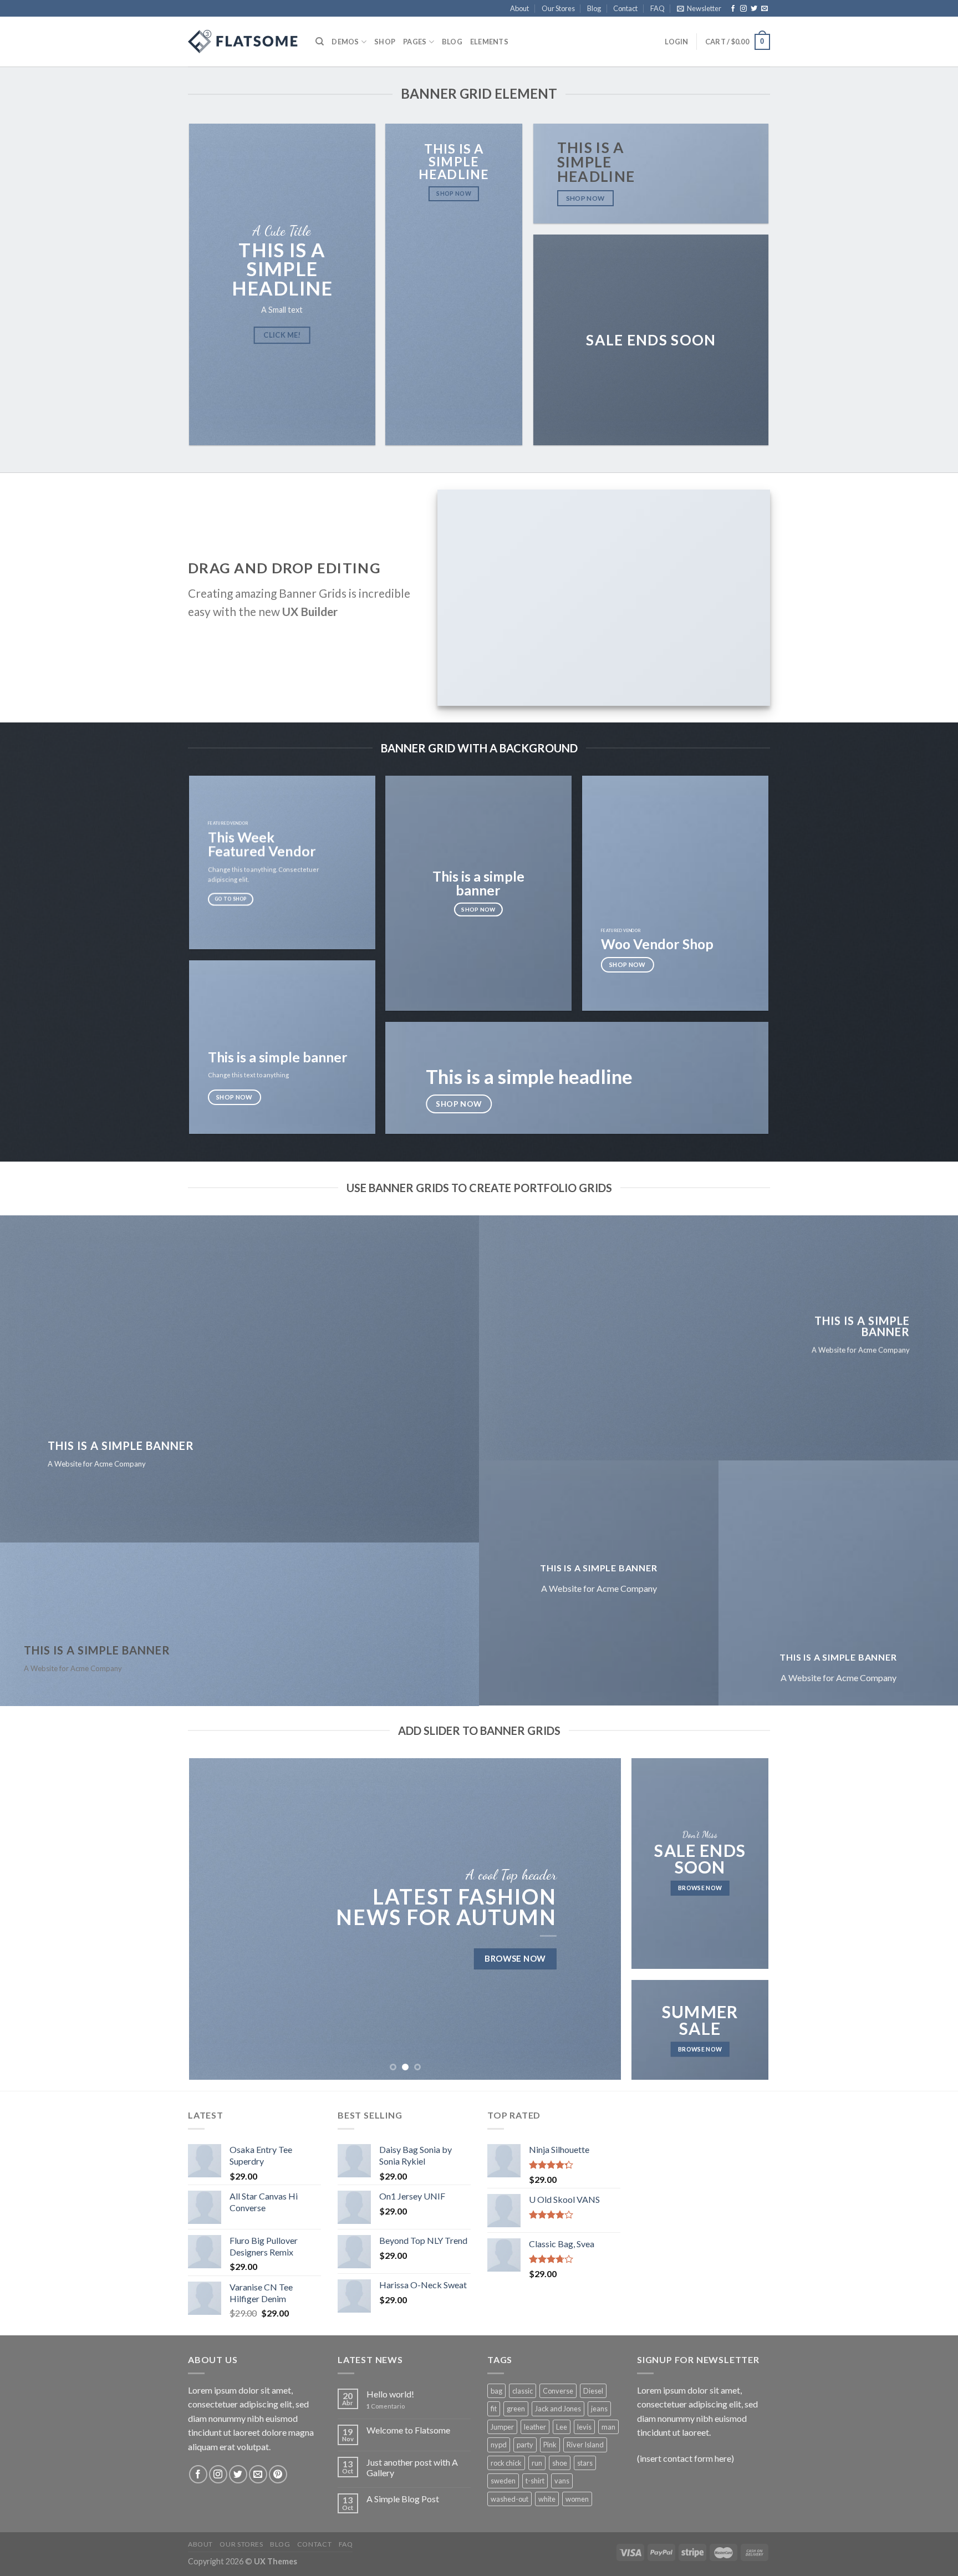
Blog (594, 8)
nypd (499, 2445)
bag (496, 2391)
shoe (560, 2463)
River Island (585, 2445)
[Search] (320, 42)
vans (562, 2481)
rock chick (506, 2463)
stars (585, 2463)
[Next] (599, 1919)
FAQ (658, 8)
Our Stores (558, 8)
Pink (550, 2445)
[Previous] (212, 1919)
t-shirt (535, 2481)
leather (535, 2427)
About (519, 8)
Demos (345, 42)
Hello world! (390, 2394)
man (608, 2427)
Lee (562, 2427)
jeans (599, 2409)
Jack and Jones (558, 2409)
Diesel (593, 2391)
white (547, 2499)
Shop (385, 42)
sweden (503, 2481)
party (525, 2445)
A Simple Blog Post (403, 2499)
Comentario (386, 2406)
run (537, 2463)
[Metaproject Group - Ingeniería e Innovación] (243, 42)
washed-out (509, 2499)
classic (523, 2391)
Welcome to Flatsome (408, 2430)
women (577, 2499)
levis (584, 2427)
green (516, 2409)
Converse (558, 2391)
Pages (415, 42)
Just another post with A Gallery (412, 2467)
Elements (489, 42)
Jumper (502, 2427)
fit (494, 2409)
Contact (625, 8)
